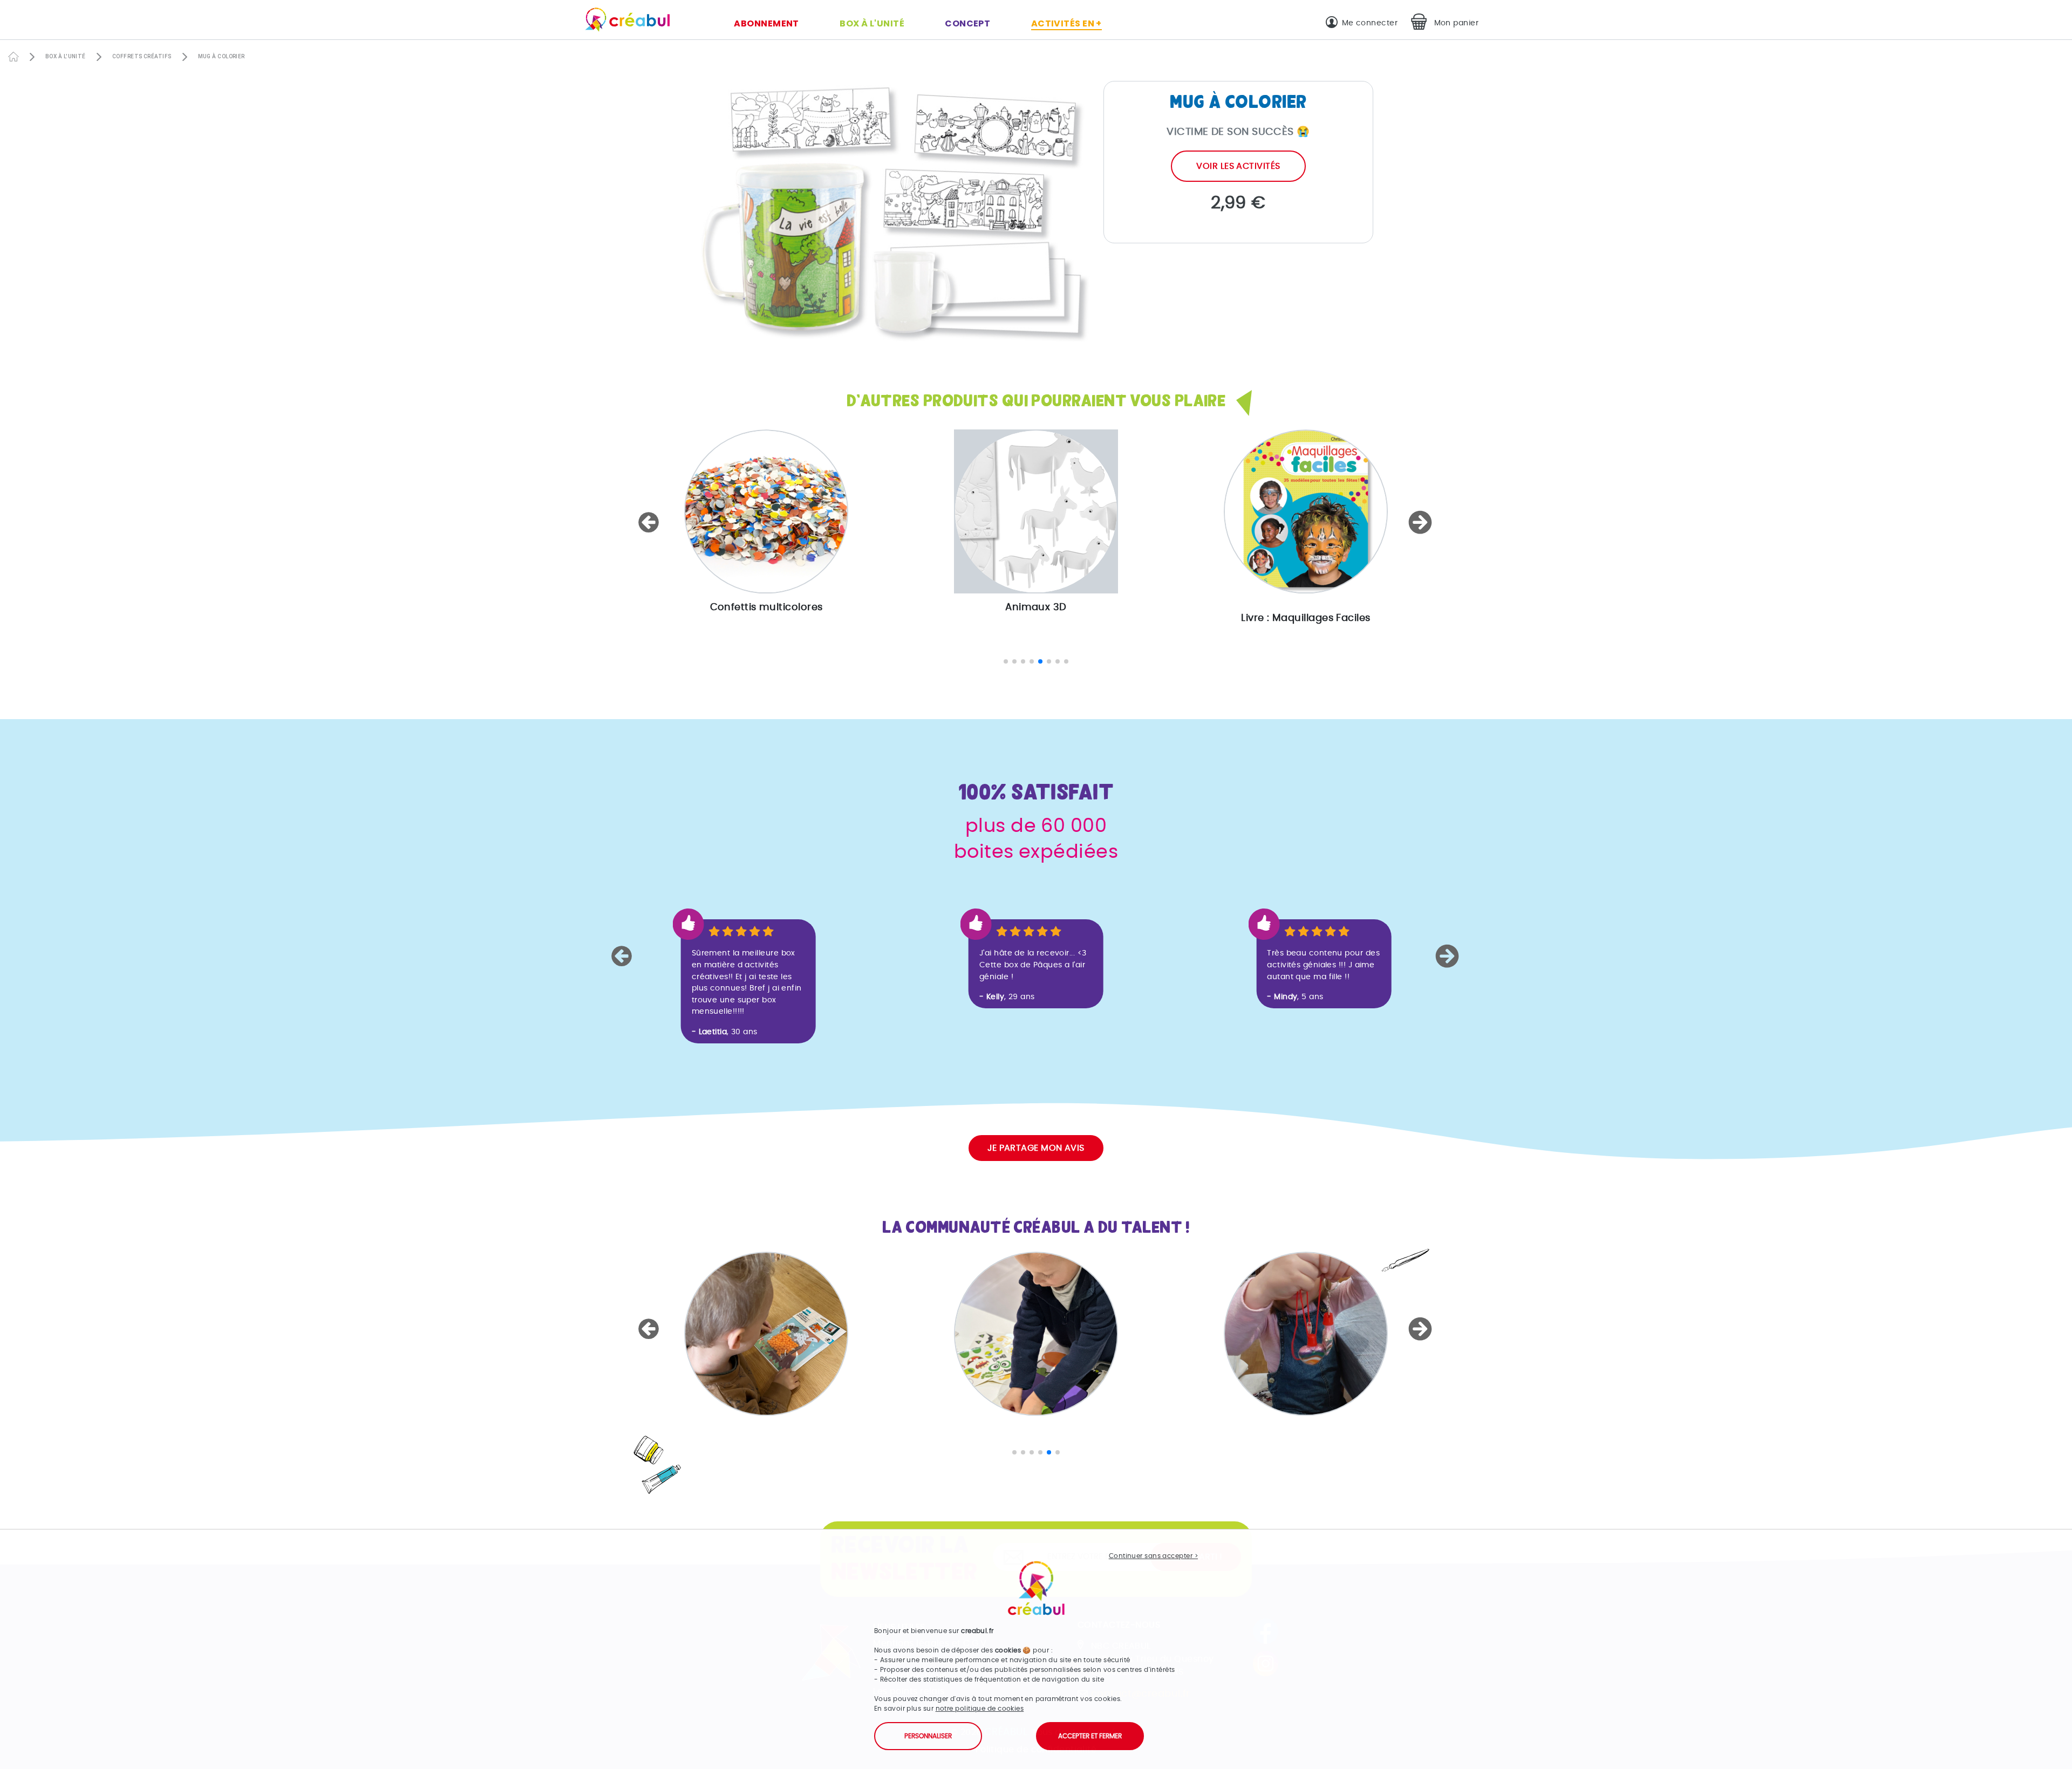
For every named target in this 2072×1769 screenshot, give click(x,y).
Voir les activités (1238, 166)
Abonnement (766, 23)
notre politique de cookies (980, 1709)
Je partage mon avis (1036, 1148)
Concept (967, 23)
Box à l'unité (872, 23)
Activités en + (1066, 23)
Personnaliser (928, 1736)
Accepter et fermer (1090, 1736)
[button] (650, 522)
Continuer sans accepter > (1153, 1556)
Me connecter (1370, 23)
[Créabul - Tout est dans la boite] (623, 22)
